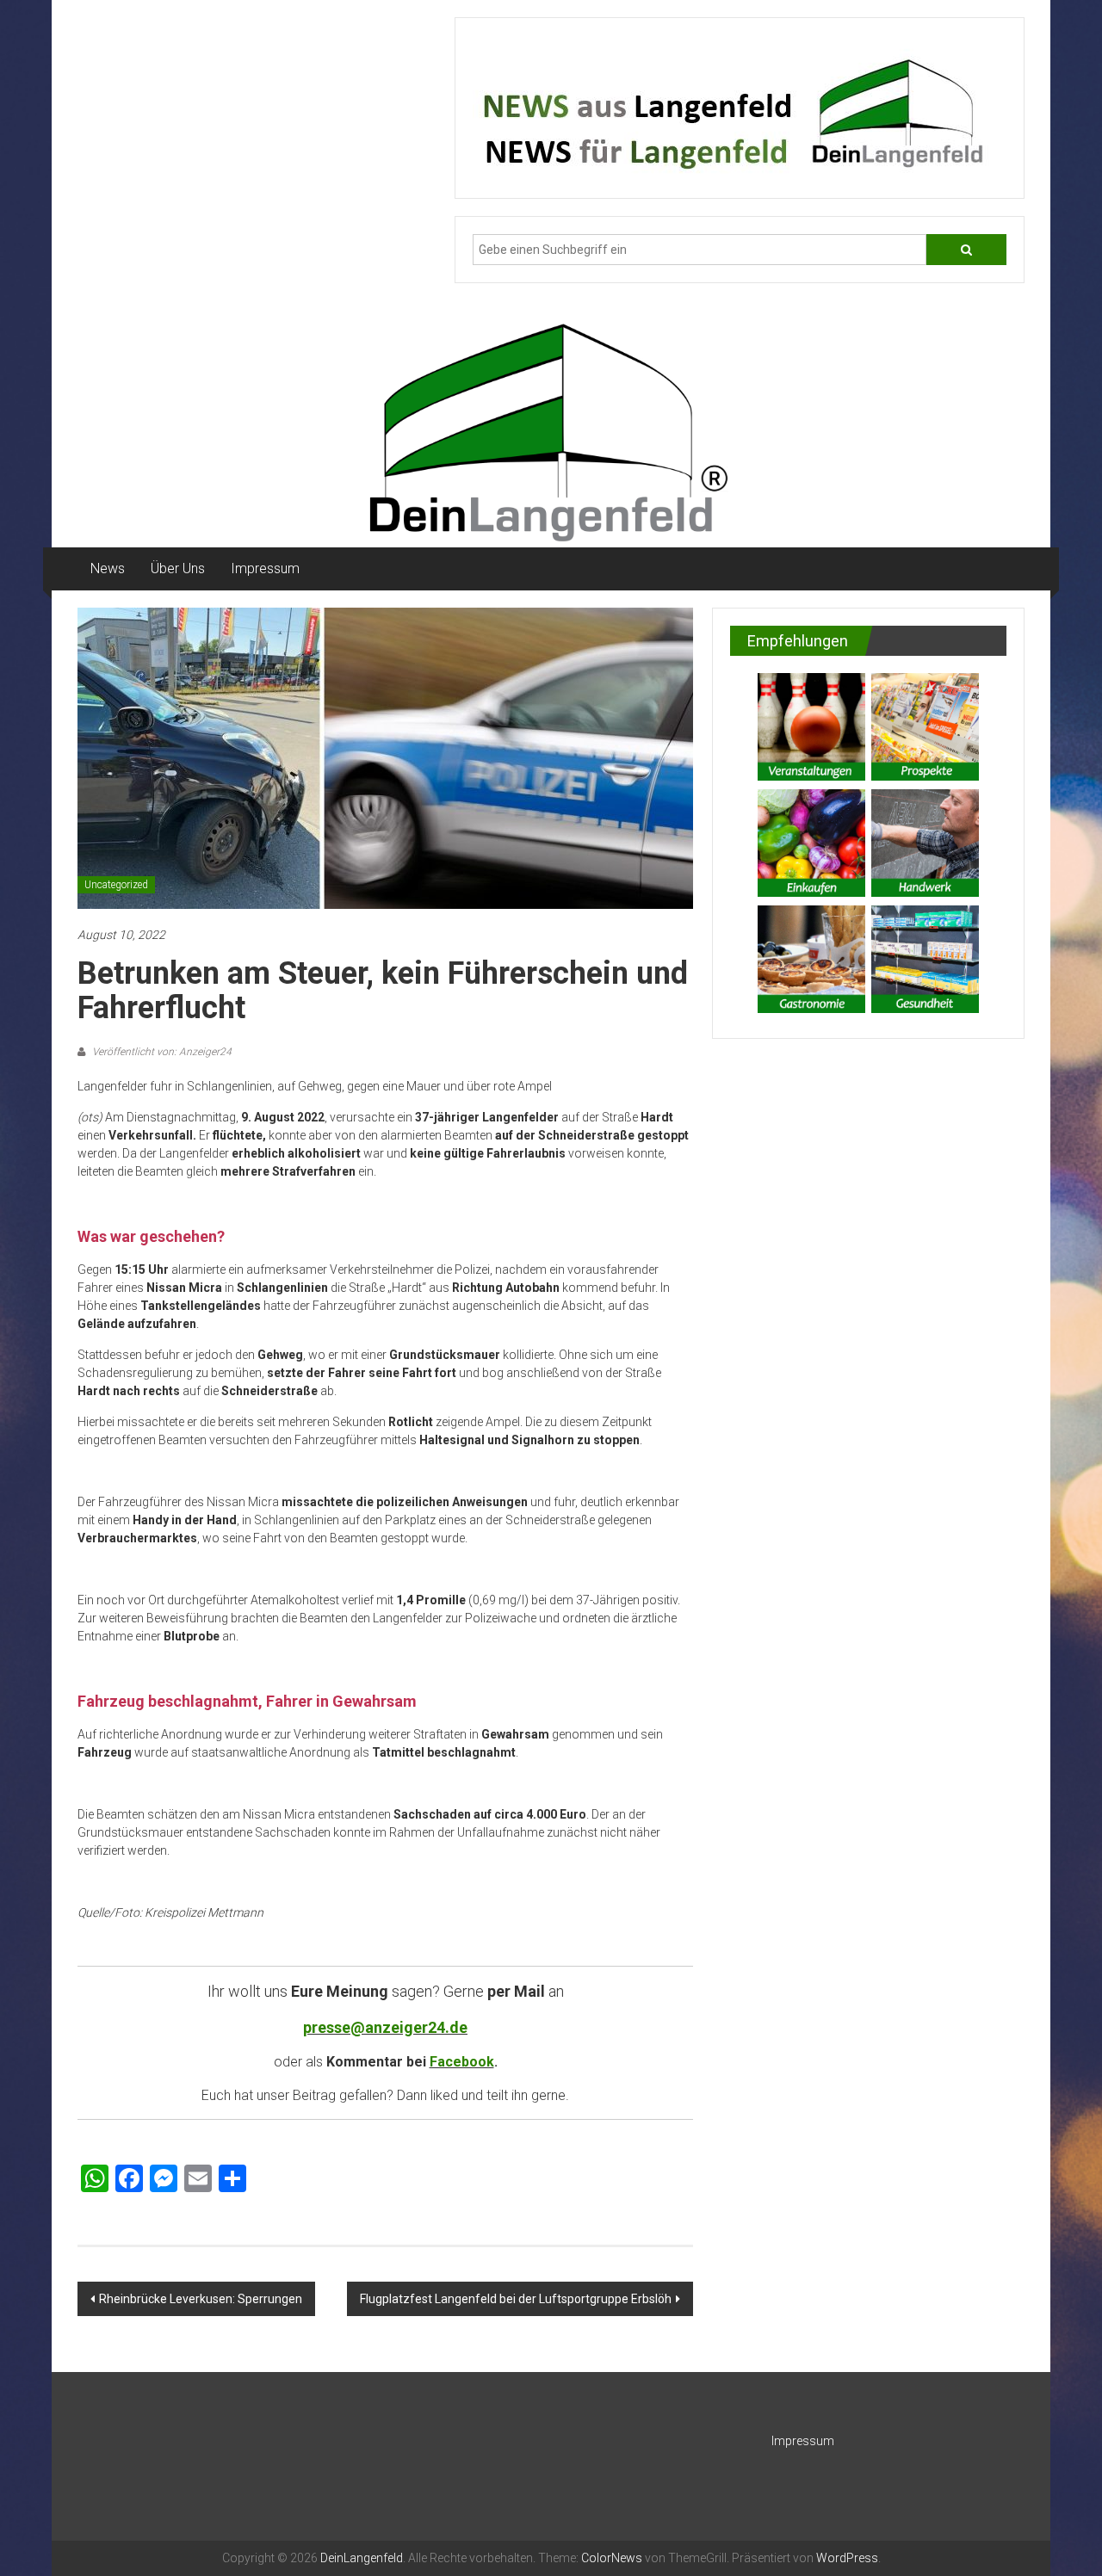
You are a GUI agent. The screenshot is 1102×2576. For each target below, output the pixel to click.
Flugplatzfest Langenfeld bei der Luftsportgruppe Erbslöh (516, 2299)
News (108, 568)
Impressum (265, 568)
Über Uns (178, 568)
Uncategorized (116, 885)
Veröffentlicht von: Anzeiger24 (161, 1052)
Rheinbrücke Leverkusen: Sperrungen (201, 2299)
